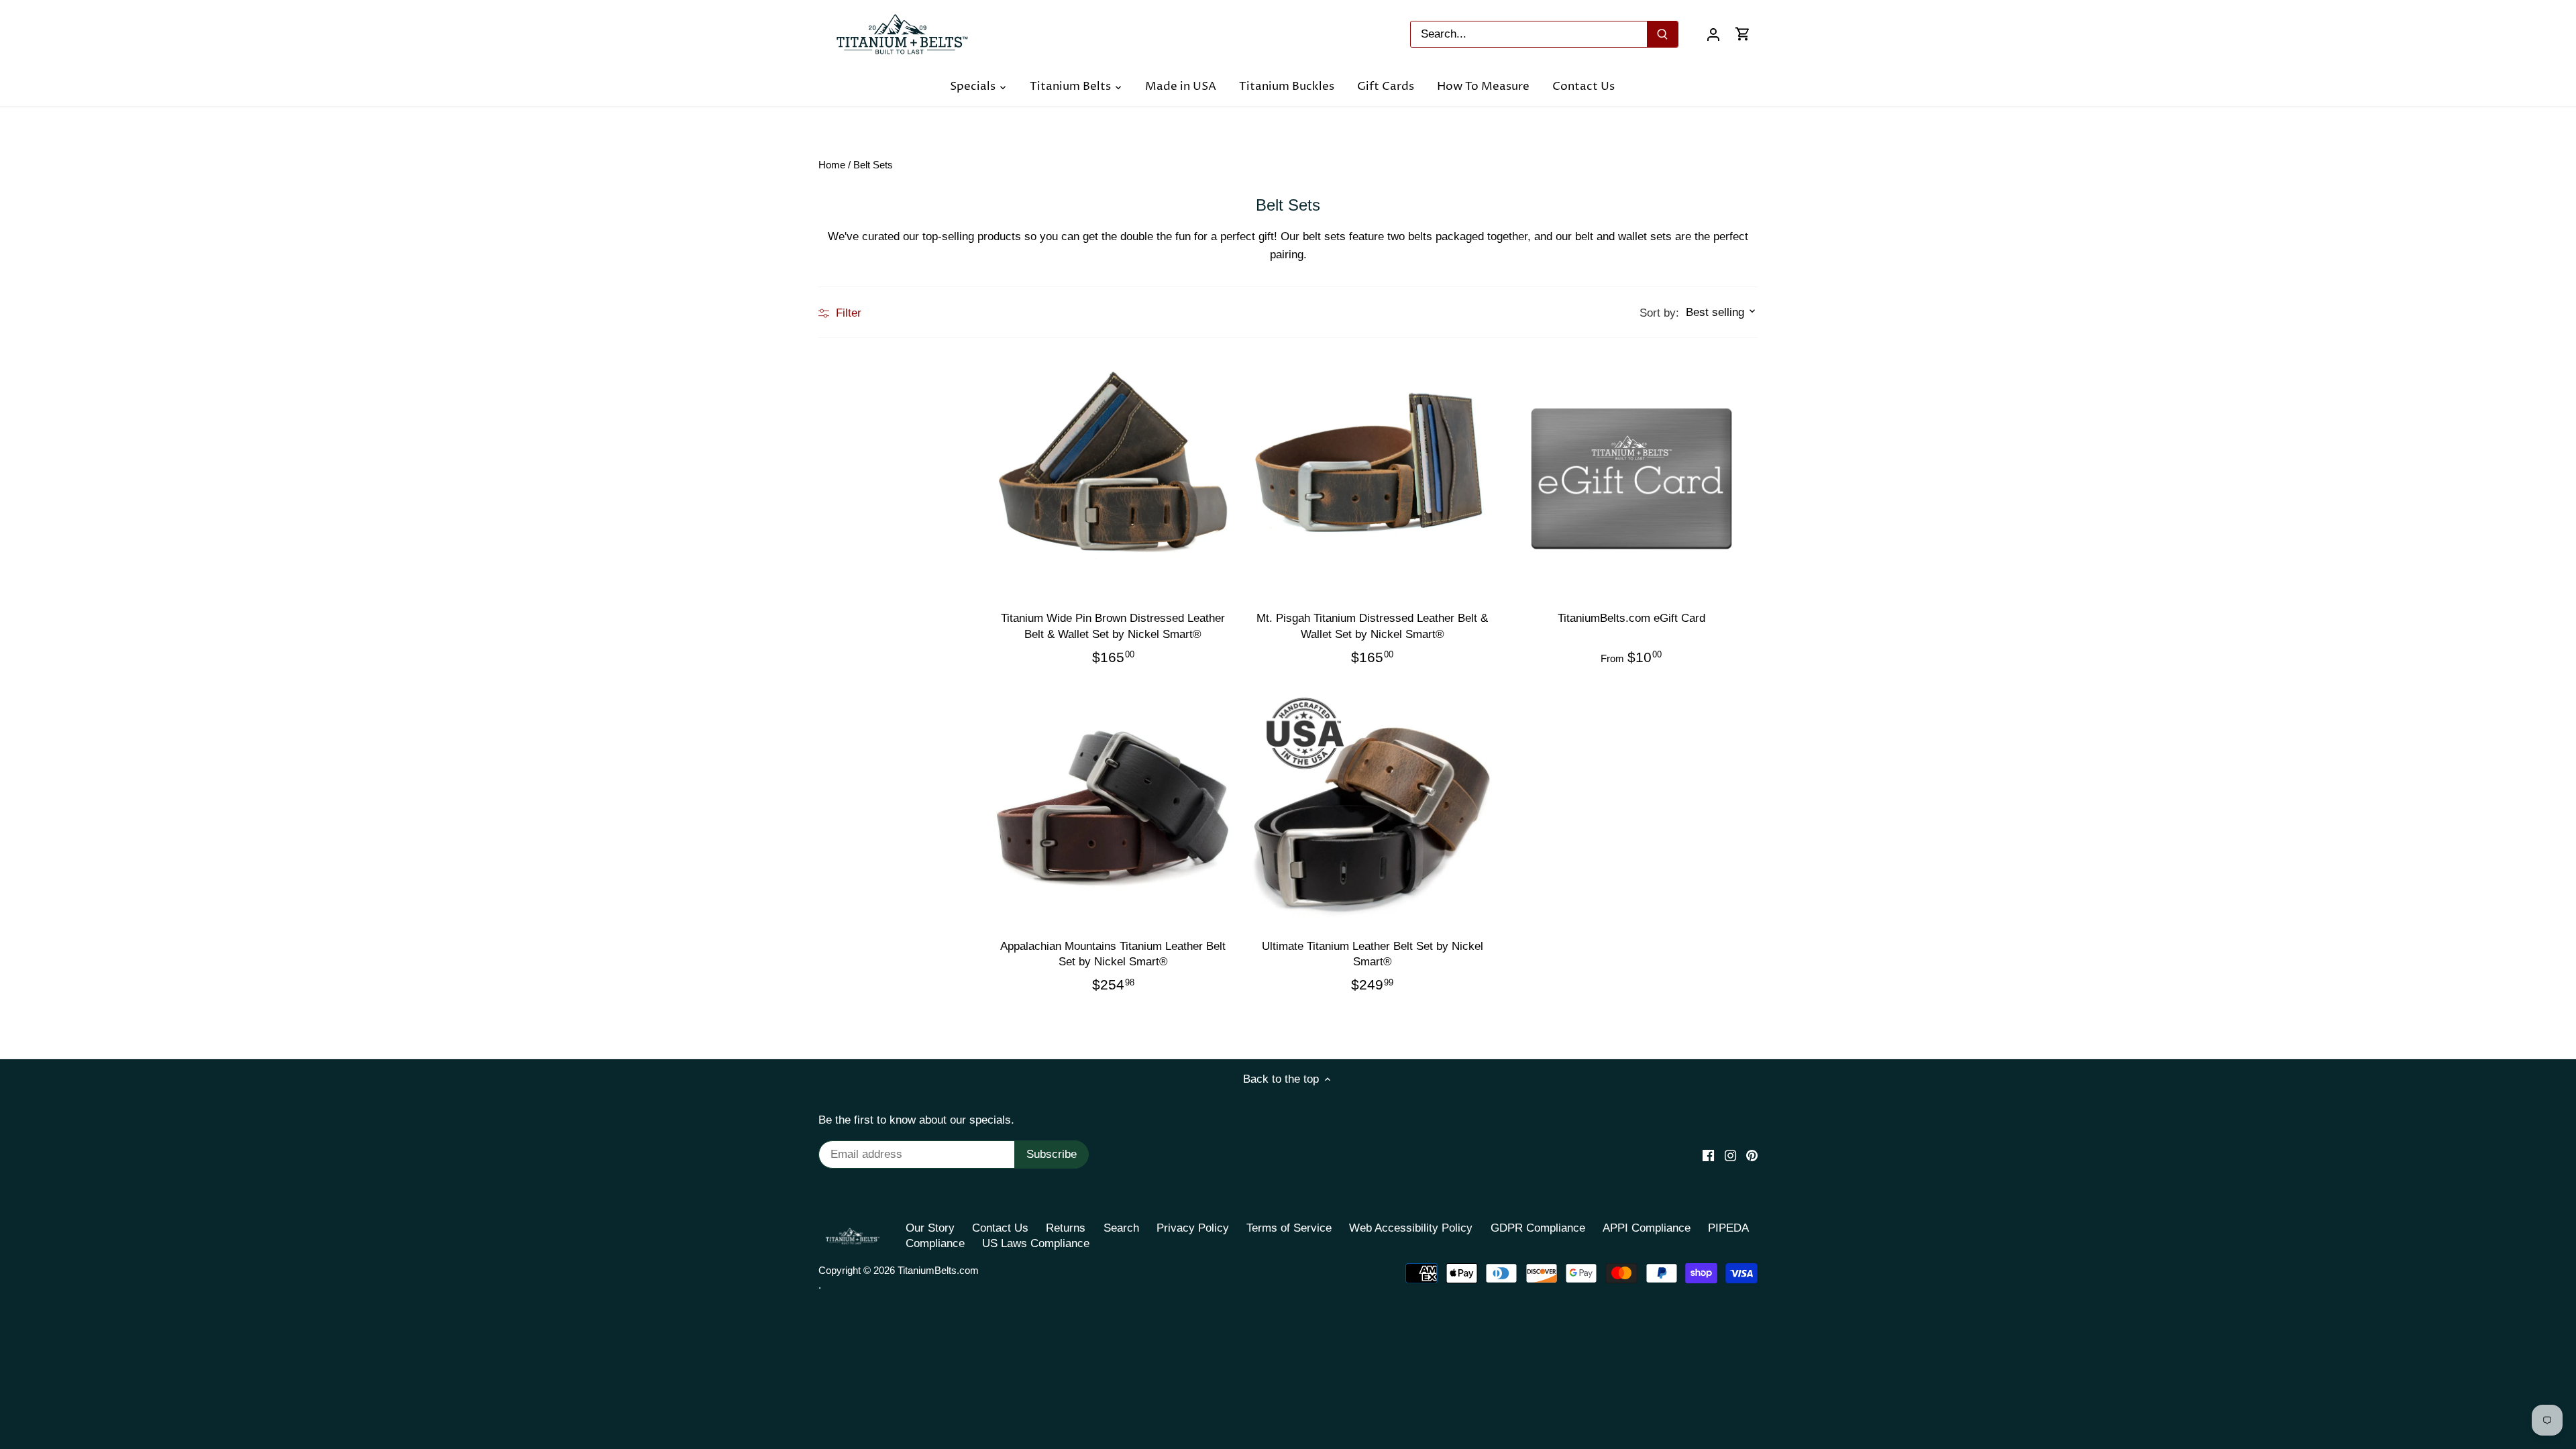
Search (1121, 1228)
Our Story (930, 1228)
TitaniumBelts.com (938, 1270)
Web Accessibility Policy (1411, 1228)
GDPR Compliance (1538, 1228)
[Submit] (1662, 34)
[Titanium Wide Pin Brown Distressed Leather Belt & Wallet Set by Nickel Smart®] (1113, 478)
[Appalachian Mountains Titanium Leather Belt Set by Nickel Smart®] (1113, 806)
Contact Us (1000, 1228)
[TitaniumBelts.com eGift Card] (1631, 478)
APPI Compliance (1647, 1228)
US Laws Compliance (1036, 1243)
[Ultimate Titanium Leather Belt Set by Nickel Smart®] (1372, 806)
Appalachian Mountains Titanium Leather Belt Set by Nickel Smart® (1113, 954)
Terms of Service (1289, 1228)
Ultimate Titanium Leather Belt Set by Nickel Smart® (1373, 954)
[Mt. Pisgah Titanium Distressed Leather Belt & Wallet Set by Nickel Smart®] (1372, 478)
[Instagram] (1730, 1155)
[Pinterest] (1752, 1155)
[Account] (1713, 34)
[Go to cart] (1743, 34)
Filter (847, 313)
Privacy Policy (1193, 1228)
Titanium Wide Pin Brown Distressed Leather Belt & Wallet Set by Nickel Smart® (1113, 626)
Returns (1066, 1228)
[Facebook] (1708, 1155)
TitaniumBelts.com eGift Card (1631, 618)
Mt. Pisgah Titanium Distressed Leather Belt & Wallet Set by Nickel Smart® (1372, 626)
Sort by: (1659, 313)
